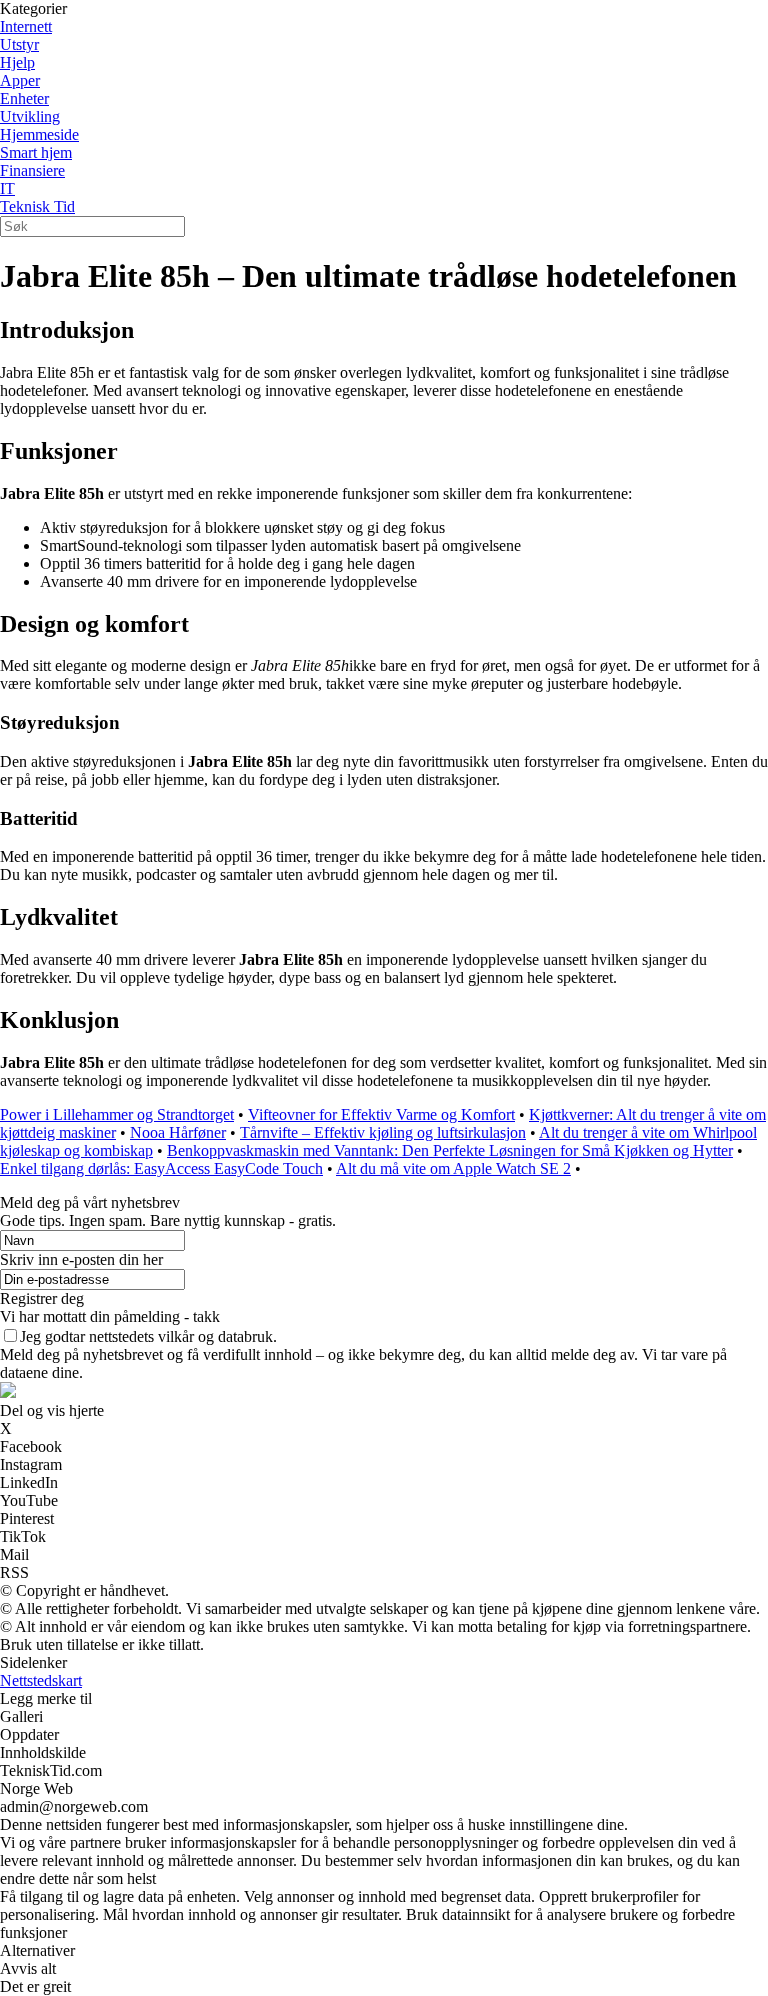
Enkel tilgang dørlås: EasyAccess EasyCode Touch (161, 1168)
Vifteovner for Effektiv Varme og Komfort (381, 1114)
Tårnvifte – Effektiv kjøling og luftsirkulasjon (383, 1132)
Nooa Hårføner (178, 1132)
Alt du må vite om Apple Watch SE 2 (453, 1168)
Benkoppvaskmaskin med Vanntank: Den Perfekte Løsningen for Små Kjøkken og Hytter (450, 1150)
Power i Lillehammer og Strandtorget (117, 1114)
